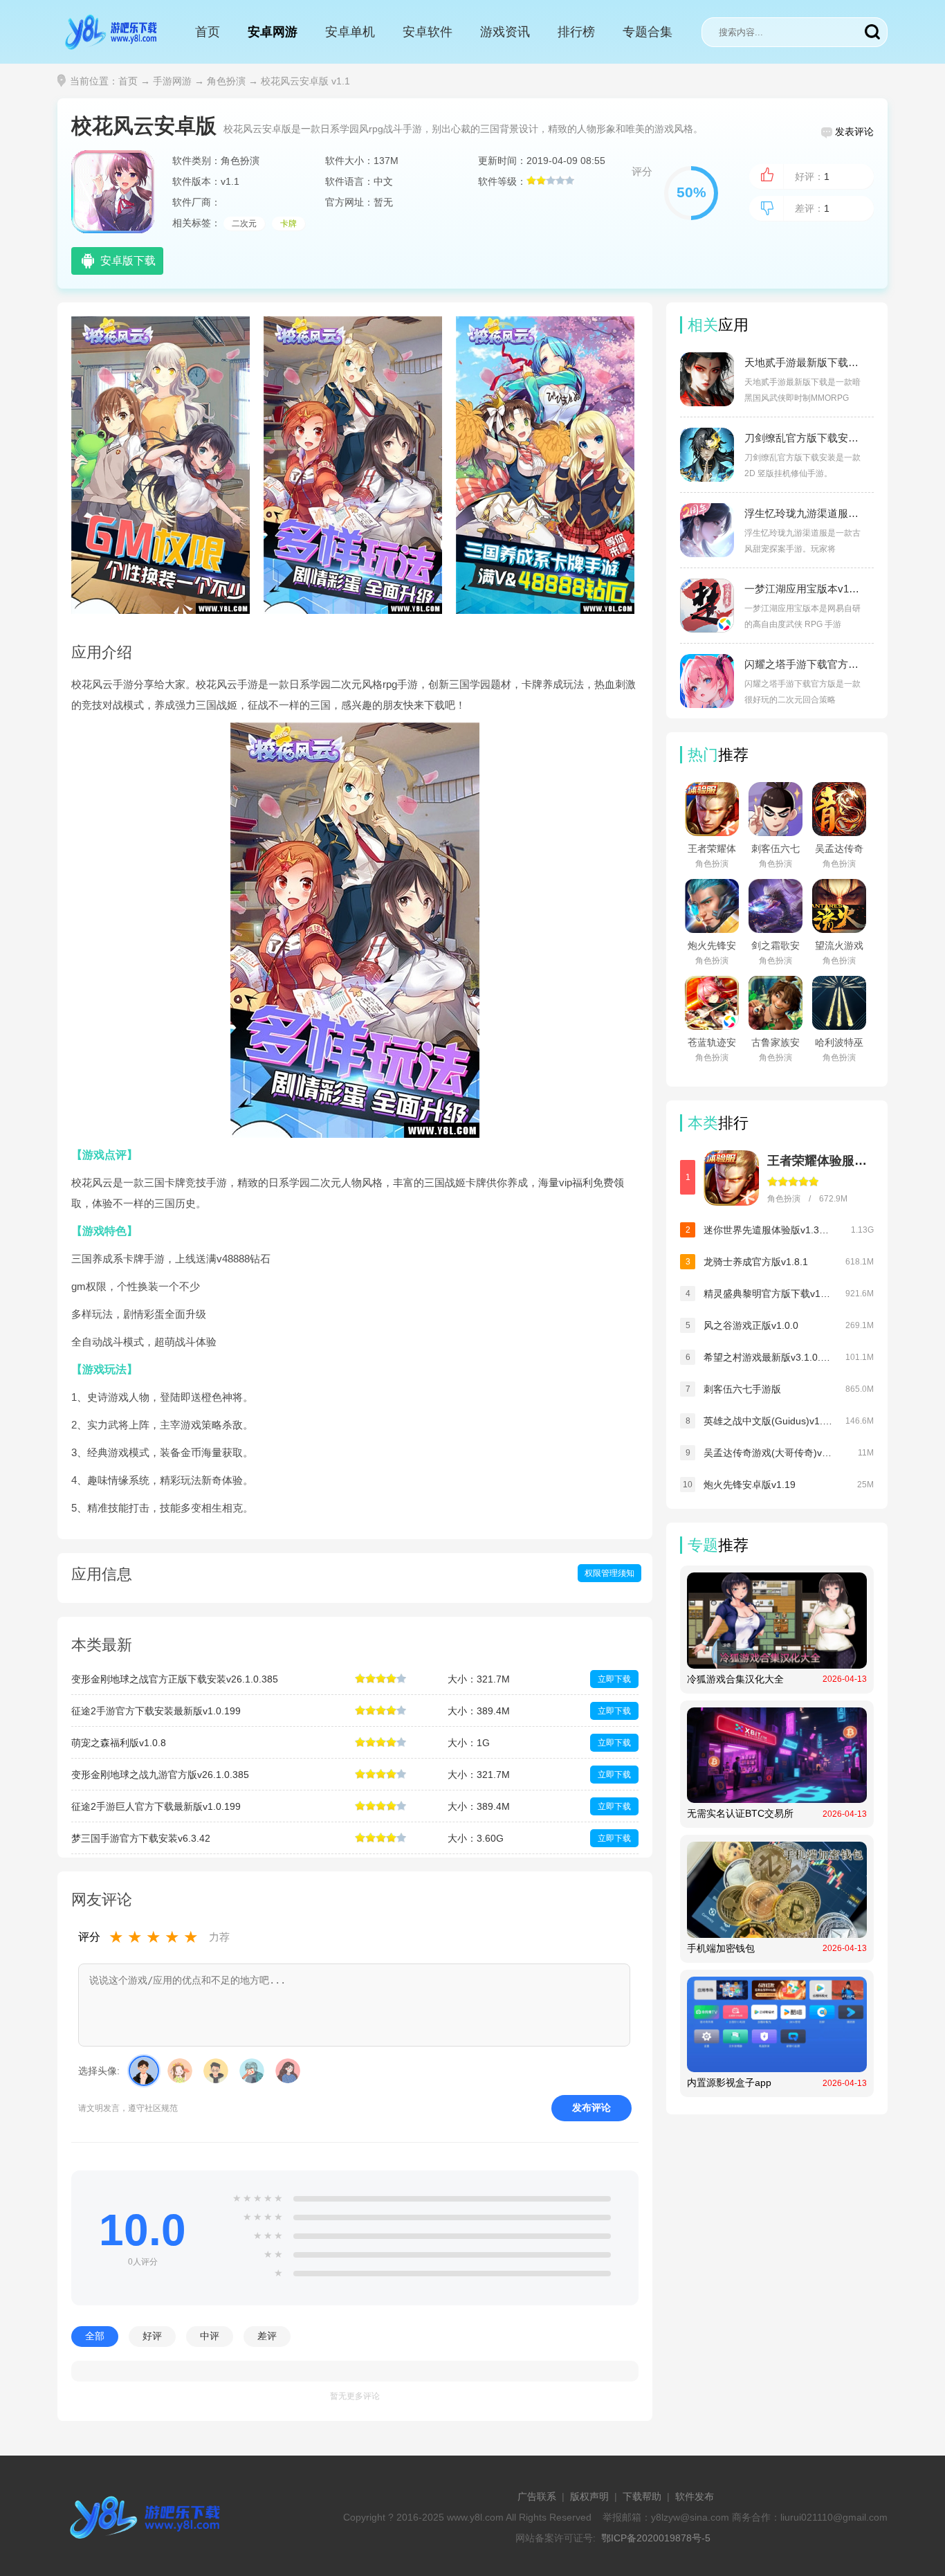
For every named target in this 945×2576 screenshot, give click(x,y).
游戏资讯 (505, 32)
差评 (267, 2336)
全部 (95, 2336)
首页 (208, 32)
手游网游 (172, 81)
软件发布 (695, 2496)
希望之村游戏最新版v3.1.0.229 (768, 1357)
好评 (152, 2336)
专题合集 (648, 32)
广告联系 (537, 2496)
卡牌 (288, 224)
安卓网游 (273, 32)
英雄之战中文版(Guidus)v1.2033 (768, 1421)
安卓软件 (428, 32)
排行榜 (576, 32)
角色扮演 (226, 81)
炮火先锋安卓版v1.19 (750, 1485)
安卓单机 (350, 32)
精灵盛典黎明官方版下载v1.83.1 (768, 1294)
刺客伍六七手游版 (742, 1389)
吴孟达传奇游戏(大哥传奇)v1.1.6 (768, 1453)
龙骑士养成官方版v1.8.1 (756, 1262)
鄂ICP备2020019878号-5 (656, 2538)
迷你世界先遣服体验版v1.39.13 (768, 1230)
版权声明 (589, 2496)
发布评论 (591, 2107)
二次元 (244, 224)
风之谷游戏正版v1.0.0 (751, 1325)
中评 (210, 2336)
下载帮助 (642, 2496)
